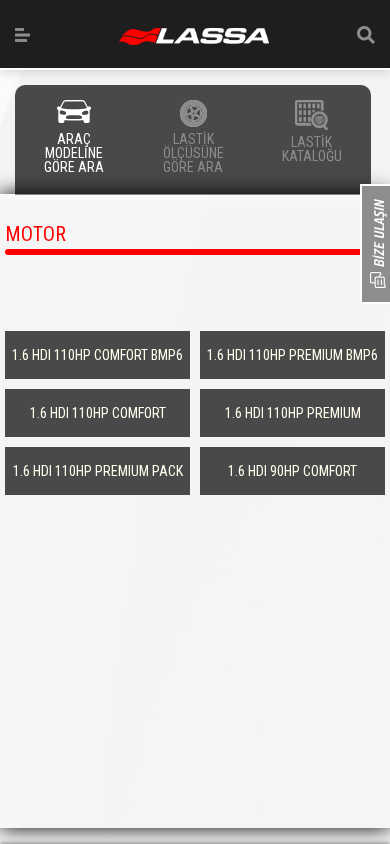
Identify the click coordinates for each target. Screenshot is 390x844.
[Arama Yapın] (366, 35)
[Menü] (22, 35)
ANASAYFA (194, 36)
